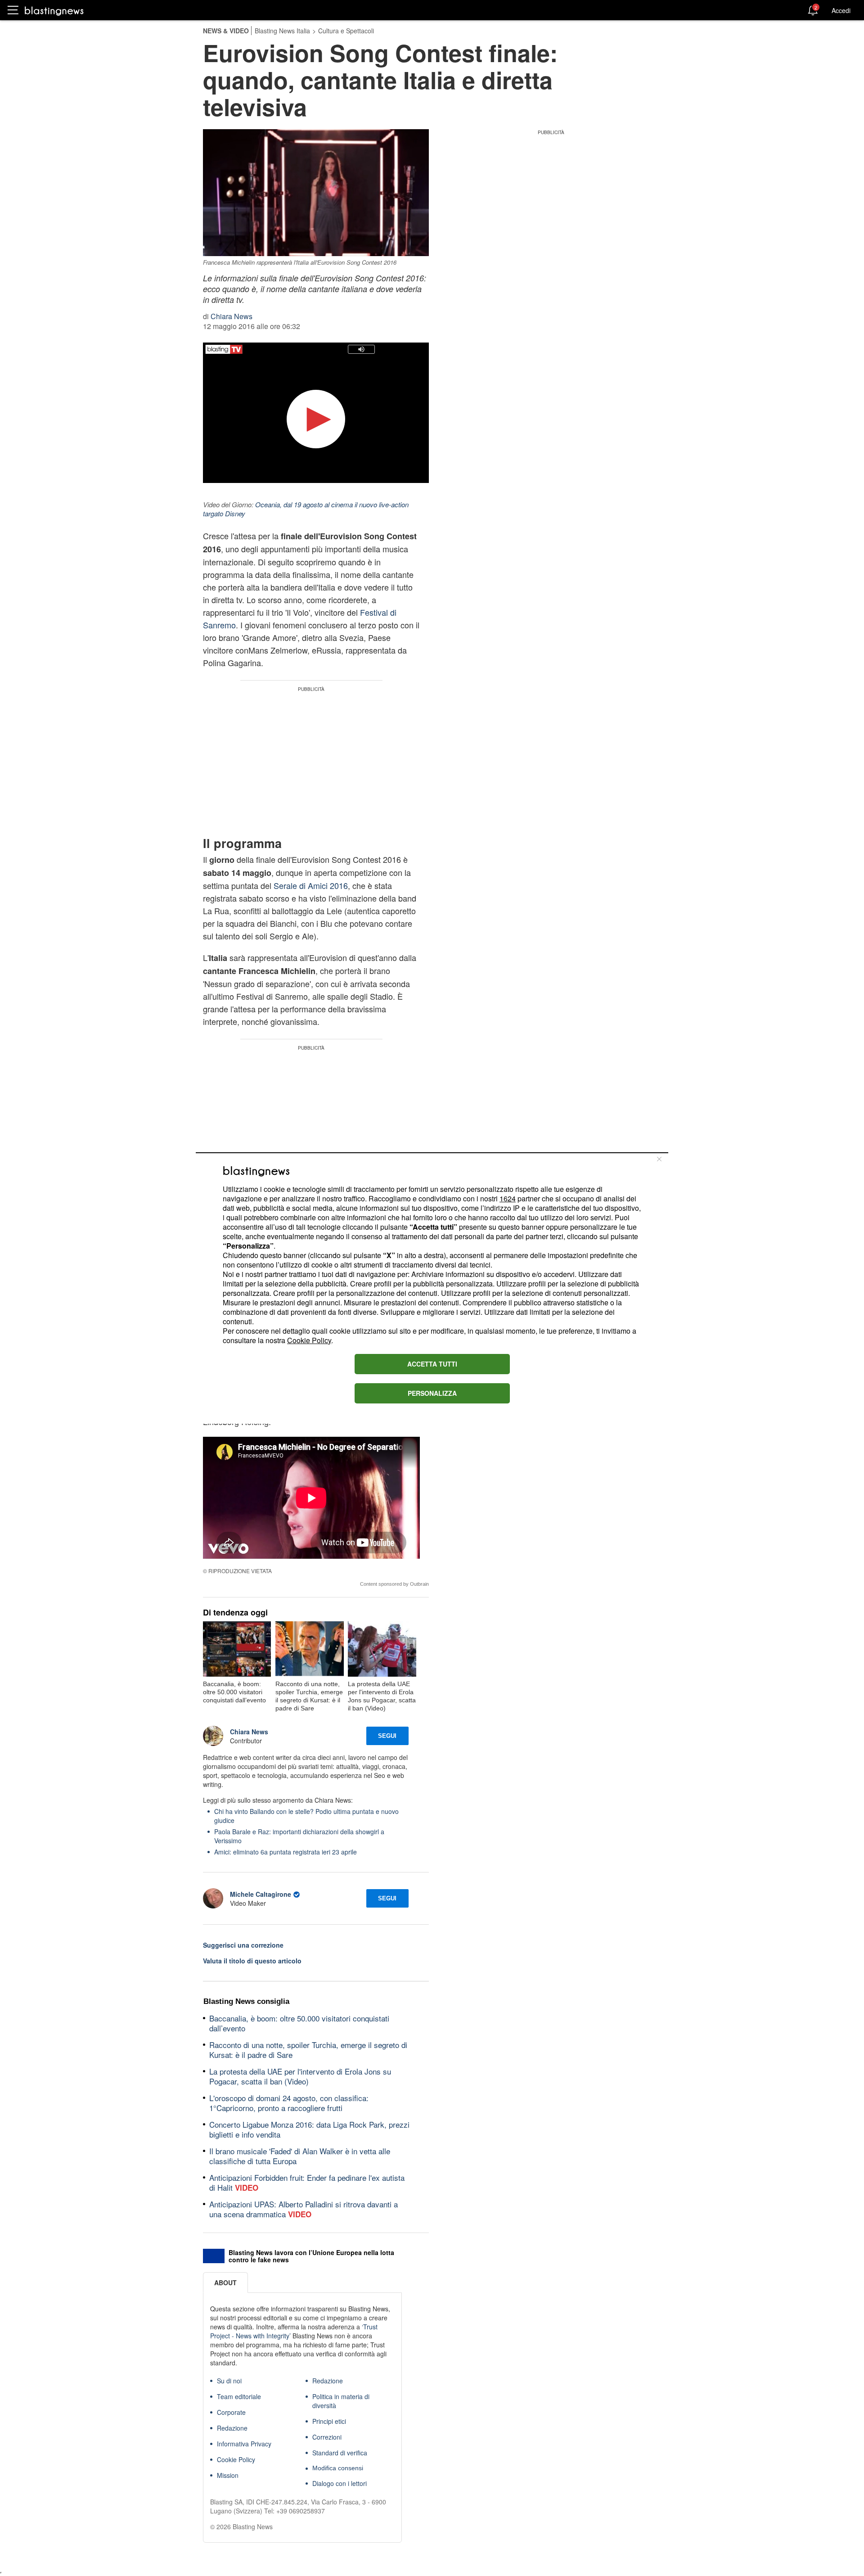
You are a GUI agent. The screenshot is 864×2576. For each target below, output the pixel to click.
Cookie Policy (309, 1340)
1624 (508, 1198)
